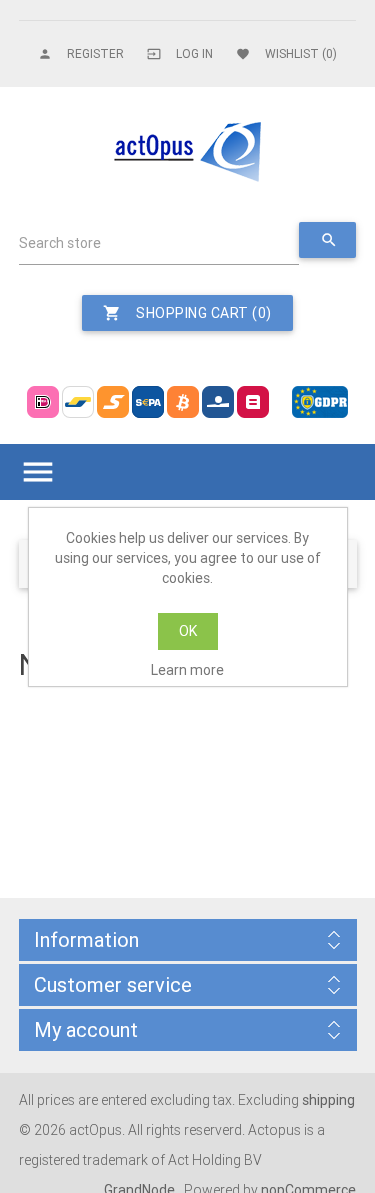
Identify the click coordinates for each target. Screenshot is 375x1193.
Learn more (187, 670)
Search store (60, 243)
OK (188, 631)
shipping (328, 1100)
